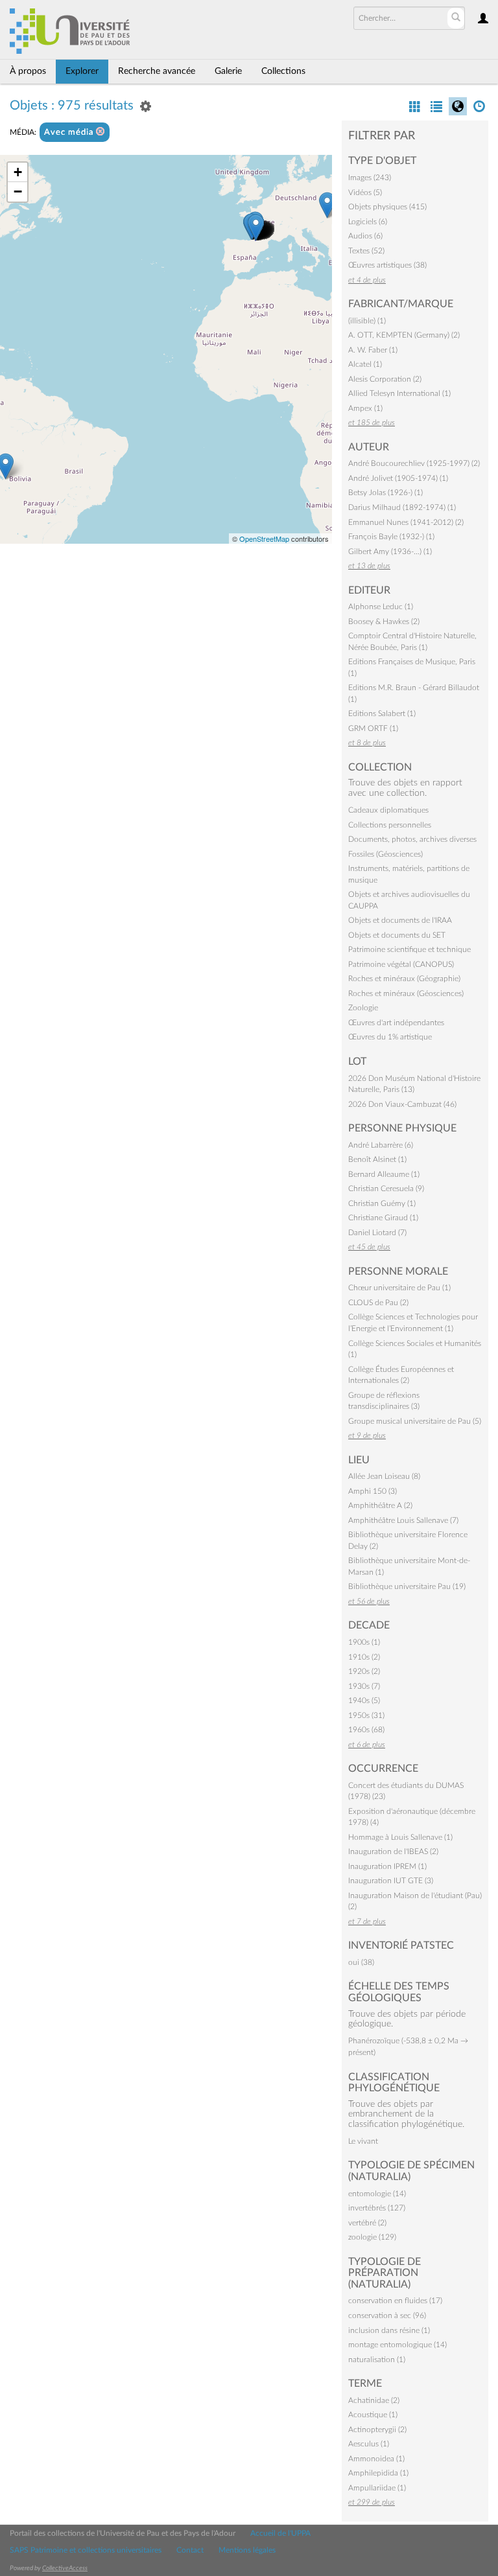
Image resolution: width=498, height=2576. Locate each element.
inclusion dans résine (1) (389, 2330)
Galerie (228, 71)
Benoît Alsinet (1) (377, 1159)
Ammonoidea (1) (376, 2459)
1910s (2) (364, 1657)
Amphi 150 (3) (373, 1491)
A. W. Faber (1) (373, 350)
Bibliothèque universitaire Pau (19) (407, 1586)
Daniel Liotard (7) (377, 1233)
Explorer (82, 71)
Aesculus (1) (369, 2444)
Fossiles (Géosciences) (385, 854)
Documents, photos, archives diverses (412, 839)
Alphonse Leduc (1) (381, 607)
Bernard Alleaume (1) (384, 1174)
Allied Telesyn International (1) (399, 393)
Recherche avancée (157, 71)
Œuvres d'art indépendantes (396, 1023)
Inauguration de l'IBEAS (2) (393, 1851)
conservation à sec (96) (387, 2315)
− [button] (18, 191)
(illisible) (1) (367, 321)
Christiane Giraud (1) (383, 1218)
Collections (283, 71)
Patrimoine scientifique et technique (409, 949)
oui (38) (361, 1962)
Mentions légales (247, 2550)
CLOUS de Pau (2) (378, 1303)
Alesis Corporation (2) (385, 379)
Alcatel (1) (365, 364)
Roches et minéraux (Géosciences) (406, 993)
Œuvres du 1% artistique (390, 1037)
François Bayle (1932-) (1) (391, 537)
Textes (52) (366, 251)
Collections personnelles (390, 825)
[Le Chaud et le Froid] (256, 227)
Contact (190, 2550)
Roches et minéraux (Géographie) (404, 979)
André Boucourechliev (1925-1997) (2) (414, 463)
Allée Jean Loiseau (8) (384, 1476)
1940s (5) (364, 1700)
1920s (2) (364, 1671)
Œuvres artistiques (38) (387, 265)
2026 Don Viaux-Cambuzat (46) (402, 1104)
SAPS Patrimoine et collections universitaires (86, 2550)
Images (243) (370, 178)
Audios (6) (365, 236)
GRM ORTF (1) (373, 728)
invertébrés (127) (377, 2208)
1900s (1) (364, 1642)
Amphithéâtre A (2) (380, 1505)
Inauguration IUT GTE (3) (391, 1881)
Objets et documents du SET (397, 935)
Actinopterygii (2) (377, 2430)
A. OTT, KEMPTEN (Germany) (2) (404, 335)
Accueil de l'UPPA (280, 2533)
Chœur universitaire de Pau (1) (399, 1288)
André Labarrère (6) (381, 1145)
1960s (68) (366, 1730)
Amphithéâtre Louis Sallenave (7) (403, 1520)
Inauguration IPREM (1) (387, 1866)
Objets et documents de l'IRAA (400, 920)
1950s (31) (366, 1715)
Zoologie (363, 1008)
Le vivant (363, 2141)
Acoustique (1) (373, 2415)
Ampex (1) (365, 408)
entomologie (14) (377, 2194)
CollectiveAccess (65, 2568)
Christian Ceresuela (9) (386, 1189)
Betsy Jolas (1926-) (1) (385, 493)
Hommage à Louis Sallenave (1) (400, 1837)
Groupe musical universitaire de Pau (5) (415, 1421)
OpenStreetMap (264, 539)
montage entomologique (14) (397, 2345)
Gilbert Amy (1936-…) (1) (390, 551)
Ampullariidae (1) (377, 2488)
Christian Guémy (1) (382, 1203)
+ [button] (18, 172)
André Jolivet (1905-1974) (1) (398, 478)
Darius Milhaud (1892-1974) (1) (402, 507)
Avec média (70, 133)
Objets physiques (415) (387, 207)
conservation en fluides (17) (395, 2301)
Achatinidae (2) (374, 2400)
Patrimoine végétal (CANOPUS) (401, 964)
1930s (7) (364, 1686)
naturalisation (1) (377, 2360)
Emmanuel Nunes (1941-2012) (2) (406, 522)
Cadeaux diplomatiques (388, 810)
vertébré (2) (367, 2223)
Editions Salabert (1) (382, 714)
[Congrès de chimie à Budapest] (327, 205)
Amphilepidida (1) (378, 2473)
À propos (28, 71)
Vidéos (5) (365, 192)
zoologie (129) (372, 2237)
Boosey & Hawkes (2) (384, 621)
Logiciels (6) (368, 222)
